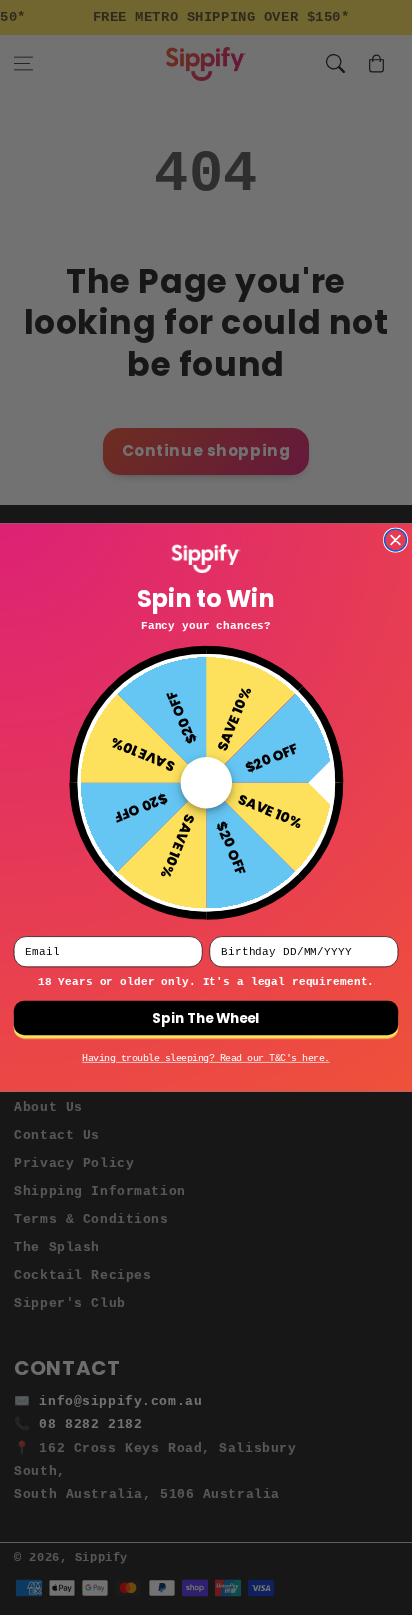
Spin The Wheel (205, 1017)
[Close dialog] (396, 540)
